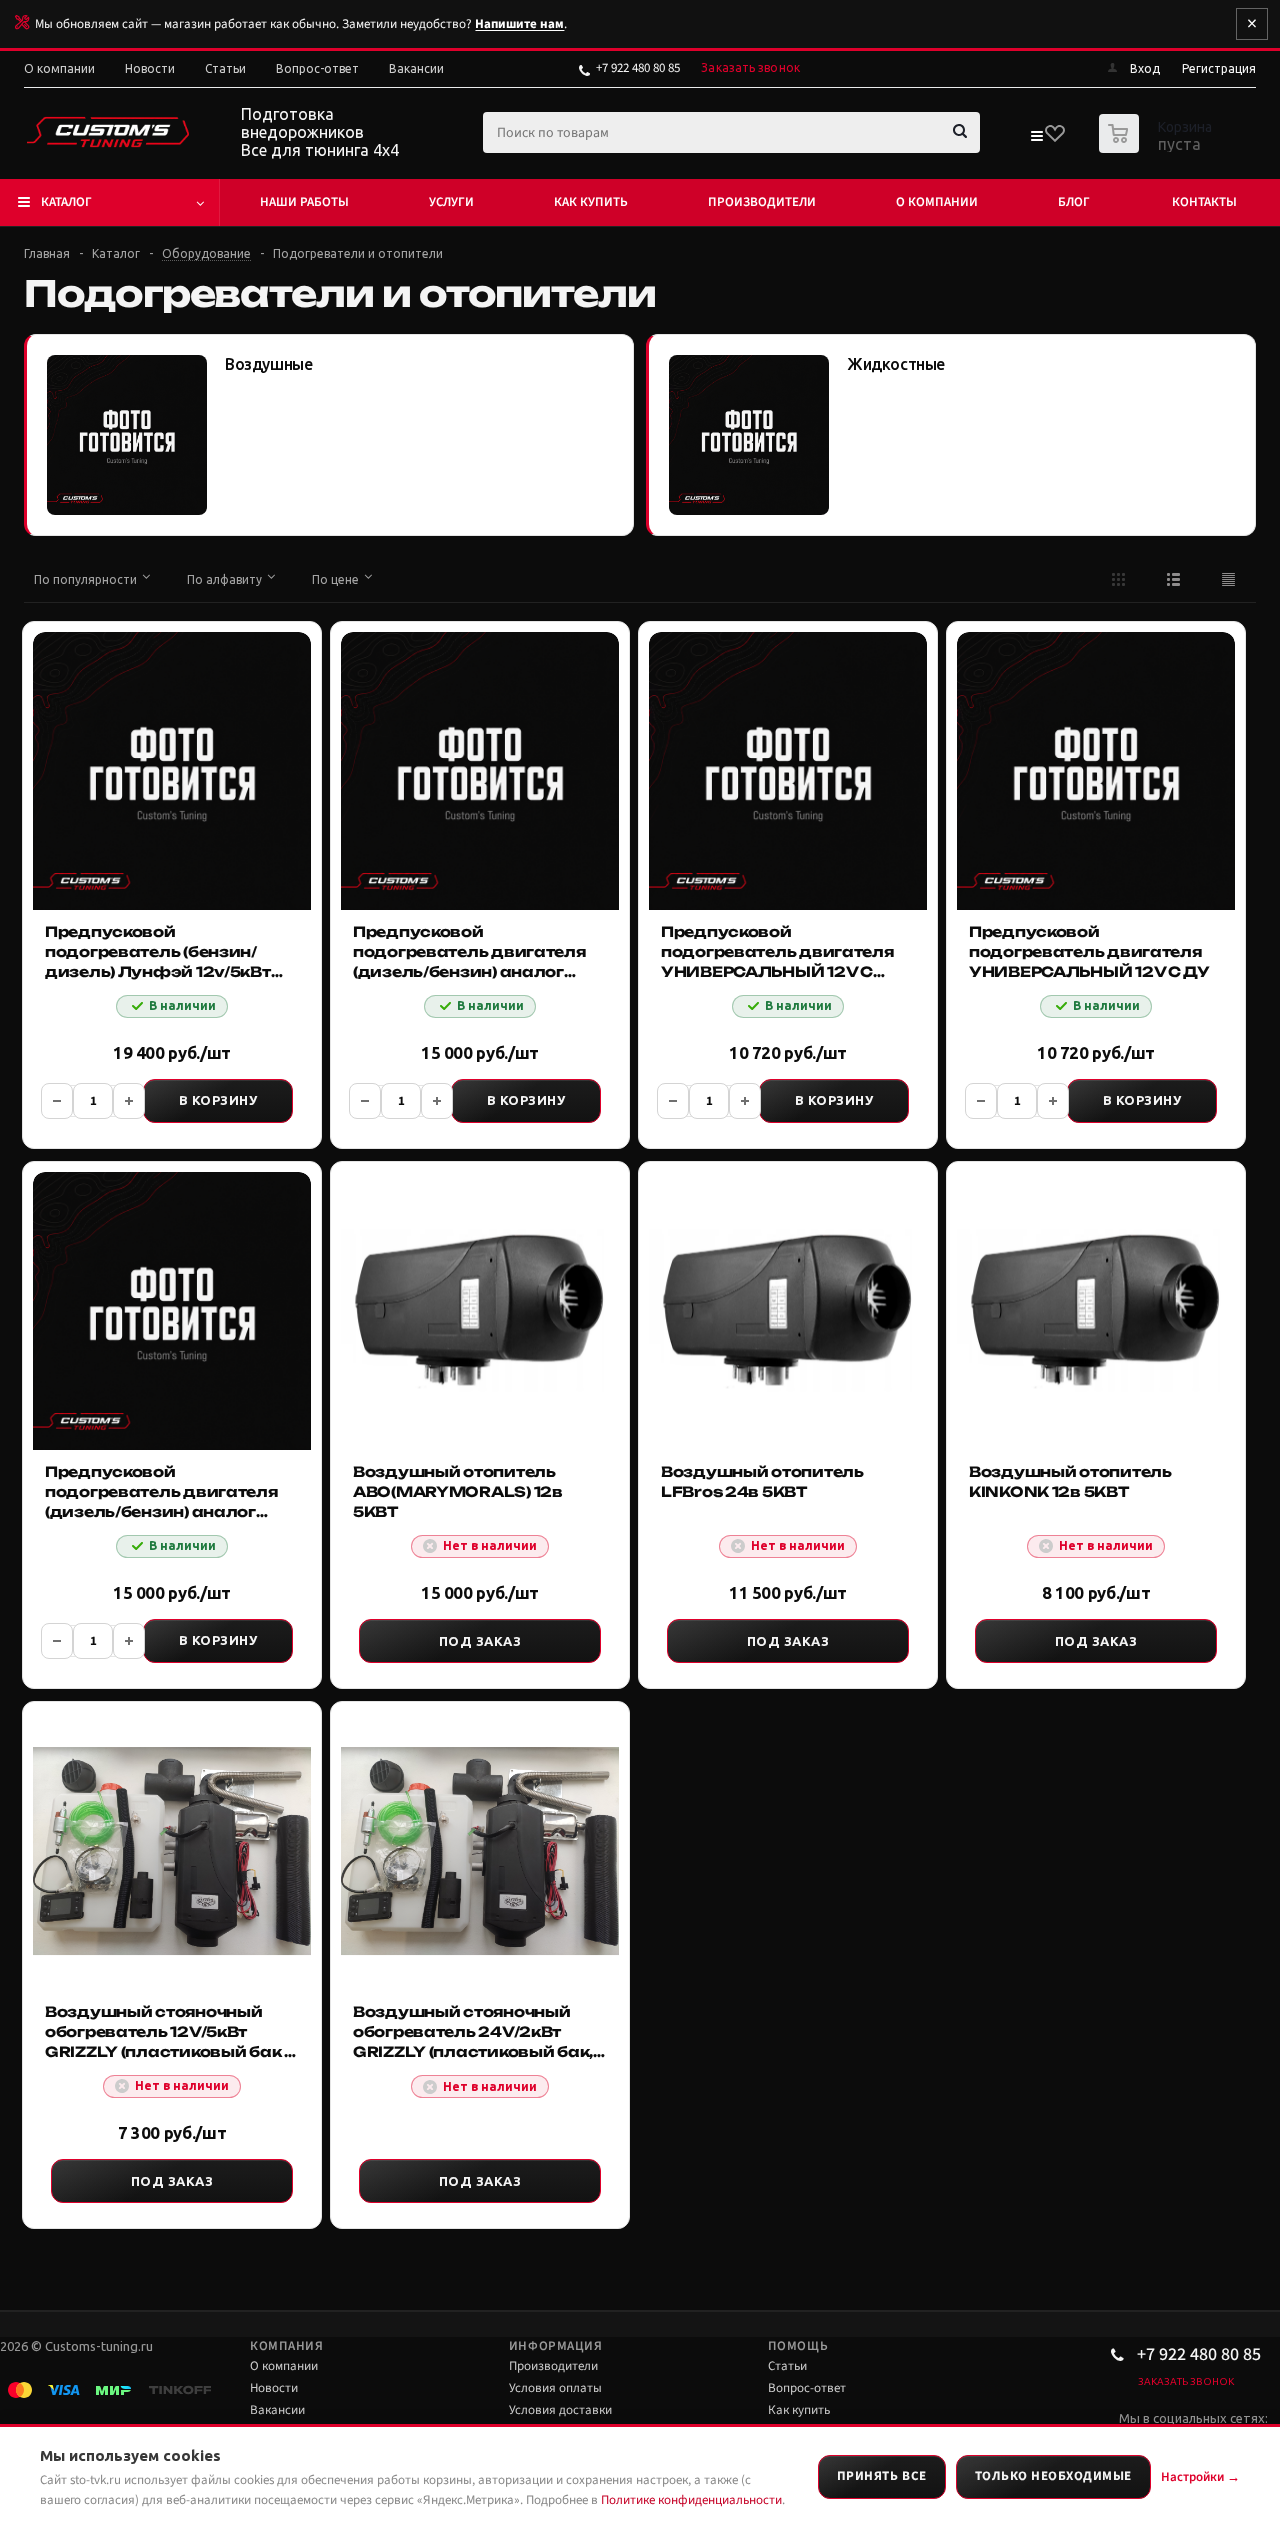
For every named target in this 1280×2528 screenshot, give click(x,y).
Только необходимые (1053, 2476)
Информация (555, 2346)
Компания (286, 2346)
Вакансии (277, 2410)
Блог (1074, 202)
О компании (937, 202)
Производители (762, 202)
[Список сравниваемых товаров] (1036, 140)
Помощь (798, 2346)
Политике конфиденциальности (691, 2500)
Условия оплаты (555, 2388)
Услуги (451, 202)
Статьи (787, 2366)
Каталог (66, 202)
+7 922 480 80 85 (638, 68)
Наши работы (304, 202)
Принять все (882, 2476)
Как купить (591, 202)
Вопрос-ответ (807, 2388)
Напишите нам (519, 24)
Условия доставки (560, 2410)
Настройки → (1200, 2477)
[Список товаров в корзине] (1158, 147)
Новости (274, 2388)
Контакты (1204, 202)
